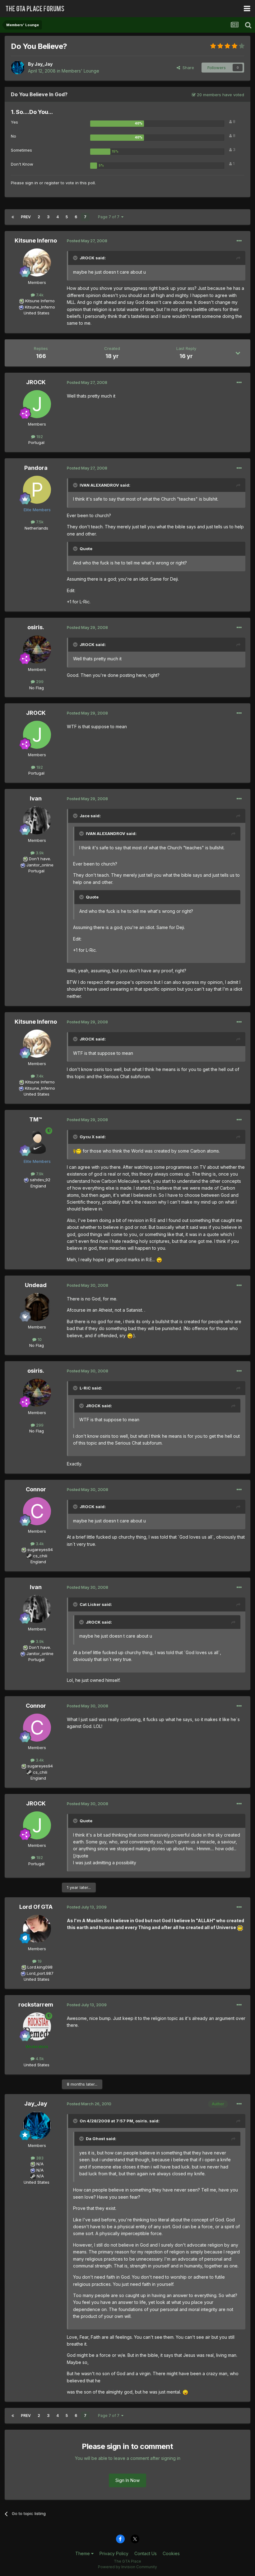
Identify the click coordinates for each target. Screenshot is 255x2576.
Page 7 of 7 (110, 217)
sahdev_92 (40, 1180)
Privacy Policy (114, 2553)
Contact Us (146, 2553)
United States (37, 313)
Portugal (36, 442)
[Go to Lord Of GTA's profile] (37, 1929)
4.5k (39, 2059)
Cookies (171, 2553)
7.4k (39, 295)
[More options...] (239, 241)
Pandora (36, 468)
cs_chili (40, 1556)
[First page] (13, 217)
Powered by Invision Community (127, 2567)
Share (187, 68)
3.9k (39, 853)
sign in (32, 183)
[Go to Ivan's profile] (37, 820)
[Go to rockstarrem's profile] (37, 2026)
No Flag (37, 688)
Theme (83, 2553)
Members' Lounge (80, 71)
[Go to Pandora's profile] (37, 490)
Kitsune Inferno (36, 241)
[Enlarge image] (77, 1151)
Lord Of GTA (36, 1907)
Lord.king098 (40, 1967)
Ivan (36, 798)
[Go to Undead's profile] (37, 1307)
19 (39, 1961)
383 (39, 2158)
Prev (26, 217)
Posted (87, 241)
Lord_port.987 (40, 1973)
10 (39, 1339)
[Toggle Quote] (76, 258)
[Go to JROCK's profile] (37, 404)
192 (39, 436)
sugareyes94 (40, 1550)
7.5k (39, 522)
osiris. (36, 627)
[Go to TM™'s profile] (37, 1141)
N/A (40, 2164)
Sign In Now (127, 2480)
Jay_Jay (44, 64)
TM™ (36, 1119)
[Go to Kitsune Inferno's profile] (37, 262)
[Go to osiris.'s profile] (37, 649)
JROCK (36, 382)
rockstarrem (36, 2005)
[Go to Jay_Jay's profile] (18, 68)
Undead (36, 1285)
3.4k (39, 1544)
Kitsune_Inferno (40, 307)
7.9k (39, 1174)
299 (39, 682)
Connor (36, 1489)
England (36, 1186)
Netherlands (36, 528)
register (52, 183)
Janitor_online (40, 865)
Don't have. (40, 859)
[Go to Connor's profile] (37, 1511)
